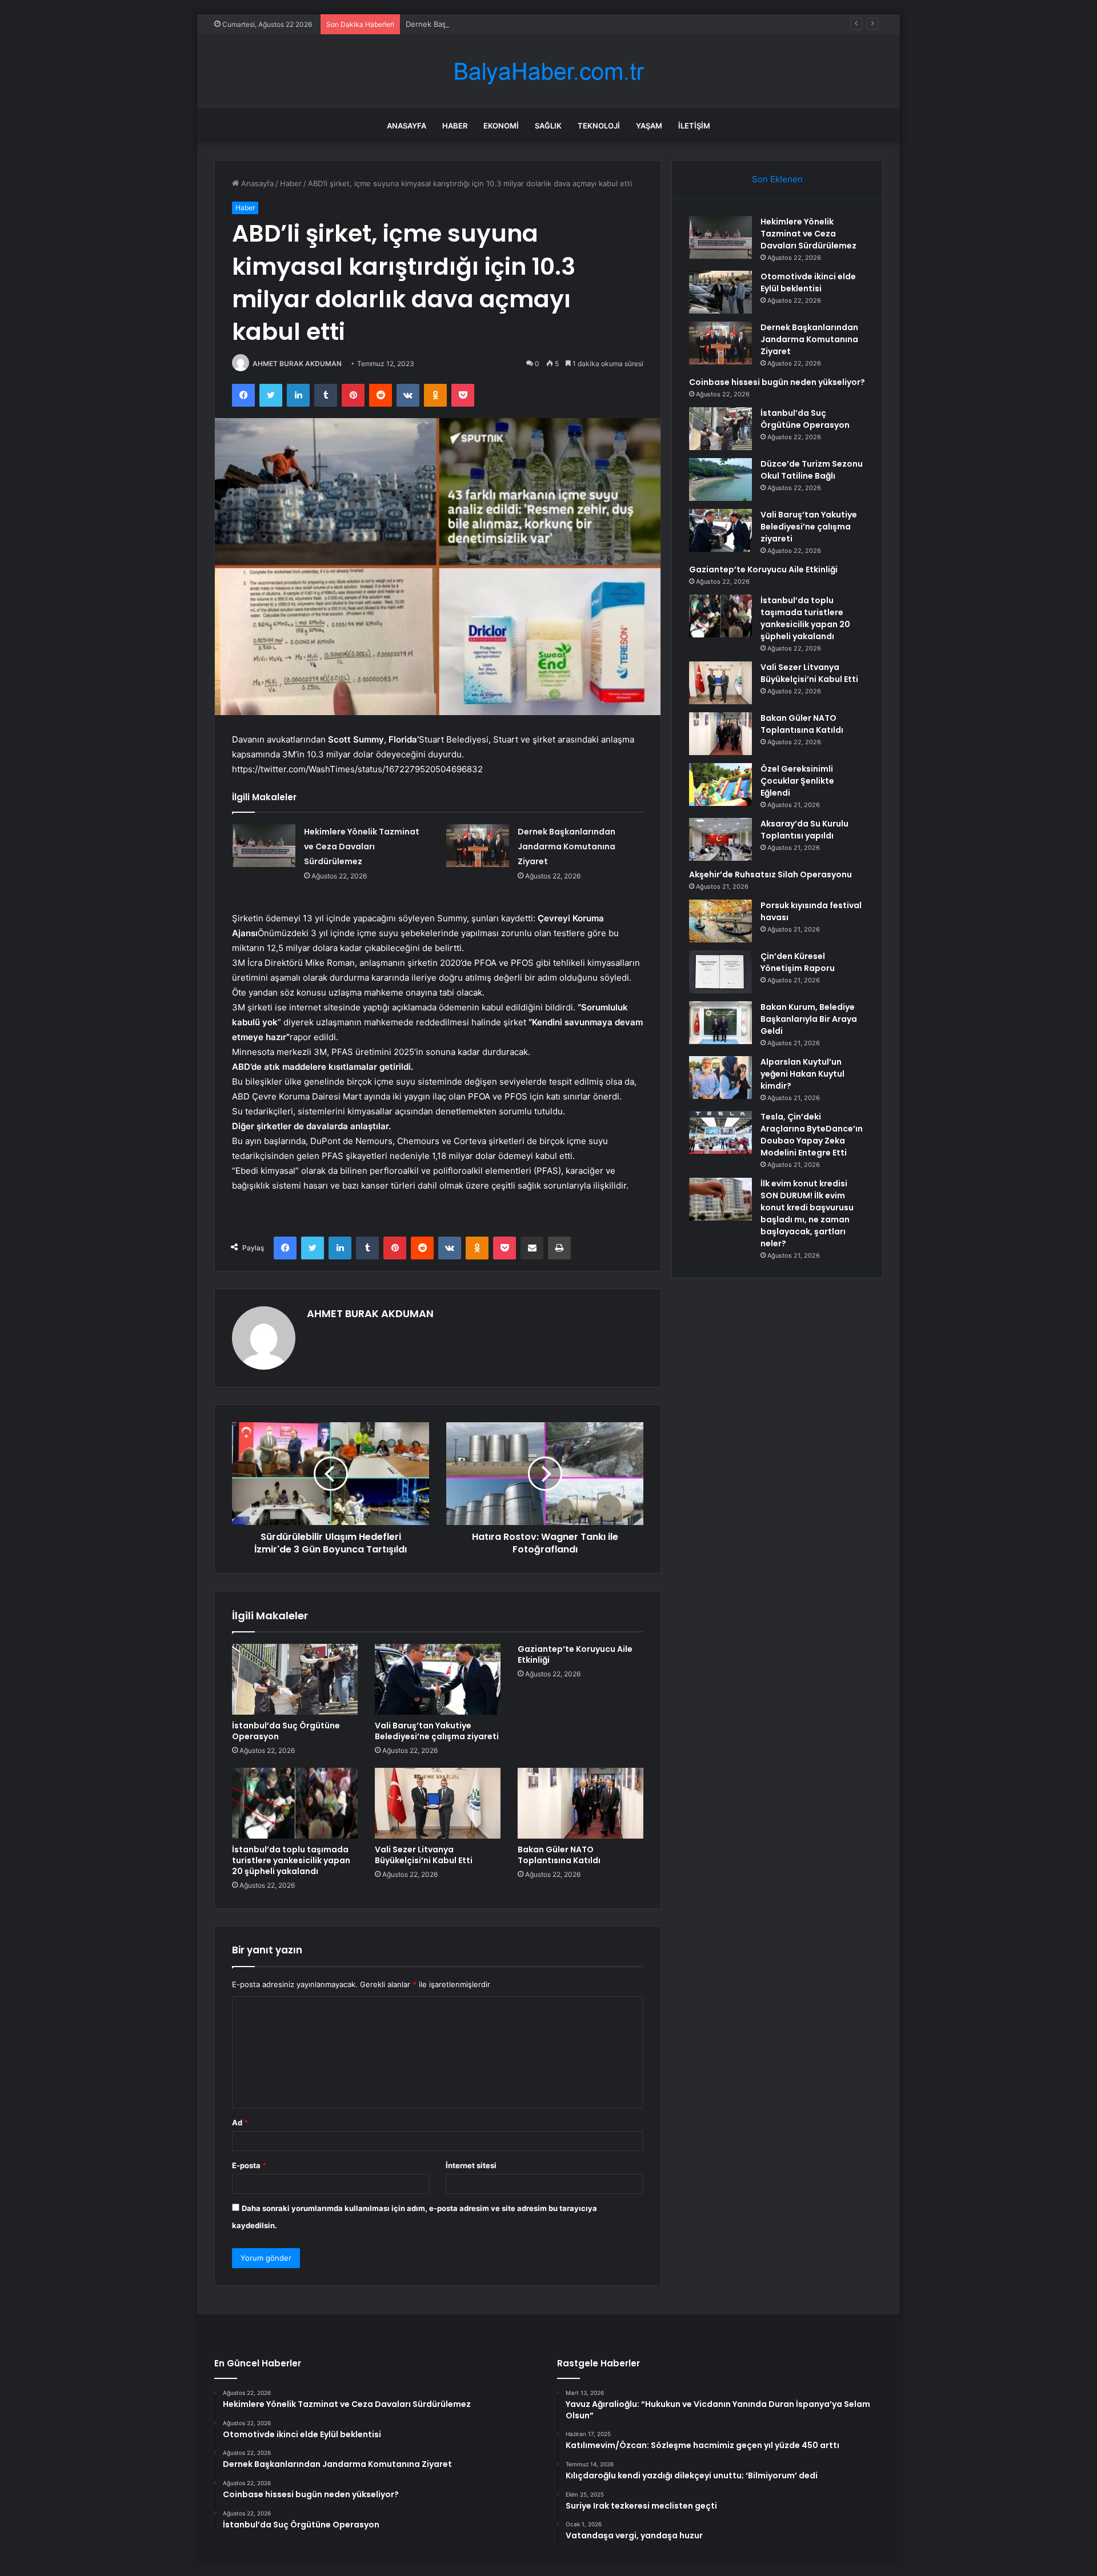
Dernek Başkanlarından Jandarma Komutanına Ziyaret (500, 24)
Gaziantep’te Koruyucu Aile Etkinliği (575, 1654)
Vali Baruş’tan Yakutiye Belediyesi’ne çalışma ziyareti (437, 1731)
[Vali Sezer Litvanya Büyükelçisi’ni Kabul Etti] (438, 1803)
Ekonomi (501, 126)
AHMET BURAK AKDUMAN (297, 364)
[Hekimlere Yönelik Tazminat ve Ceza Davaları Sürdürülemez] (264, 846)
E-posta (249, 2165)
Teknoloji (599, 126)
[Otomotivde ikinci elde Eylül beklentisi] (720, 292)
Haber (455, 126)
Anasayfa (407, 126)
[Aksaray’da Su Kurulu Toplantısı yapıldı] (720, 839)
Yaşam (649, 126)
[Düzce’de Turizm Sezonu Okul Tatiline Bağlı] (720, 480)
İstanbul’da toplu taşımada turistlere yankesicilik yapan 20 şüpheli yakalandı (291, 1860)
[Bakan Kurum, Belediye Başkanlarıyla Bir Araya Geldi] (720, 1023)
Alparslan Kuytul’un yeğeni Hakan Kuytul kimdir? (802, 1074)
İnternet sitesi (471, 2165)
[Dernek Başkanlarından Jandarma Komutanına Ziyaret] (478, 846)
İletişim (694, 126)
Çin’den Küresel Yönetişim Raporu (798, 962)
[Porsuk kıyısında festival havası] (720, 921)
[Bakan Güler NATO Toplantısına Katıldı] (580, 1803)
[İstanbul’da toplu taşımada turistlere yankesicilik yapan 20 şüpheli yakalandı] (295, 1803)
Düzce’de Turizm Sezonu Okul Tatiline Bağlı (812, 470)
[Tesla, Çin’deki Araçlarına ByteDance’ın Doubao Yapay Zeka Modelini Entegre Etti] (720, 1132)
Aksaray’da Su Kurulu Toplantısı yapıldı (804, 830)
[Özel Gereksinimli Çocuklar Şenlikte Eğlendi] (720, 785)
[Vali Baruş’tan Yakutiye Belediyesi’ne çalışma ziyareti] (438, 1679)
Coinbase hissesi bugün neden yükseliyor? (777, 382)
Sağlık (548, 126)
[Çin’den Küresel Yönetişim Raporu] (720, 972)
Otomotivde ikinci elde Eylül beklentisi (808, 282)
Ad (240, 2122)
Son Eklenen (777, 179)
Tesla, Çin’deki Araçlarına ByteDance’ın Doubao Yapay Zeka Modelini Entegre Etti (812, 1135)
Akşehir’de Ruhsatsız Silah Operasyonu (770, 874)
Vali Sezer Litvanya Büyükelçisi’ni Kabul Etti (424, 1855)
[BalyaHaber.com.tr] (548, 72)
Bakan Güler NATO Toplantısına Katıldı (559, 1855)
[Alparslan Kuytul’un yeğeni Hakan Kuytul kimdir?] (720, 1078)
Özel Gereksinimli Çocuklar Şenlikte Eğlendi (797, 781)
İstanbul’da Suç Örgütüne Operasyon (286, 1731)
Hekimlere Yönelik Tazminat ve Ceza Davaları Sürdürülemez (362, 846)
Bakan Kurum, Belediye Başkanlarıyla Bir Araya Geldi (809, 1019)
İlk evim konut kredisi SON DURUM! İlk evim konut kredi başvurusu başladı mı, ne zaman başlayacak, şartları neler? (807, 1213)
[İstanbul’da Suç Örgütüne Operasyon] (295, 1679)
